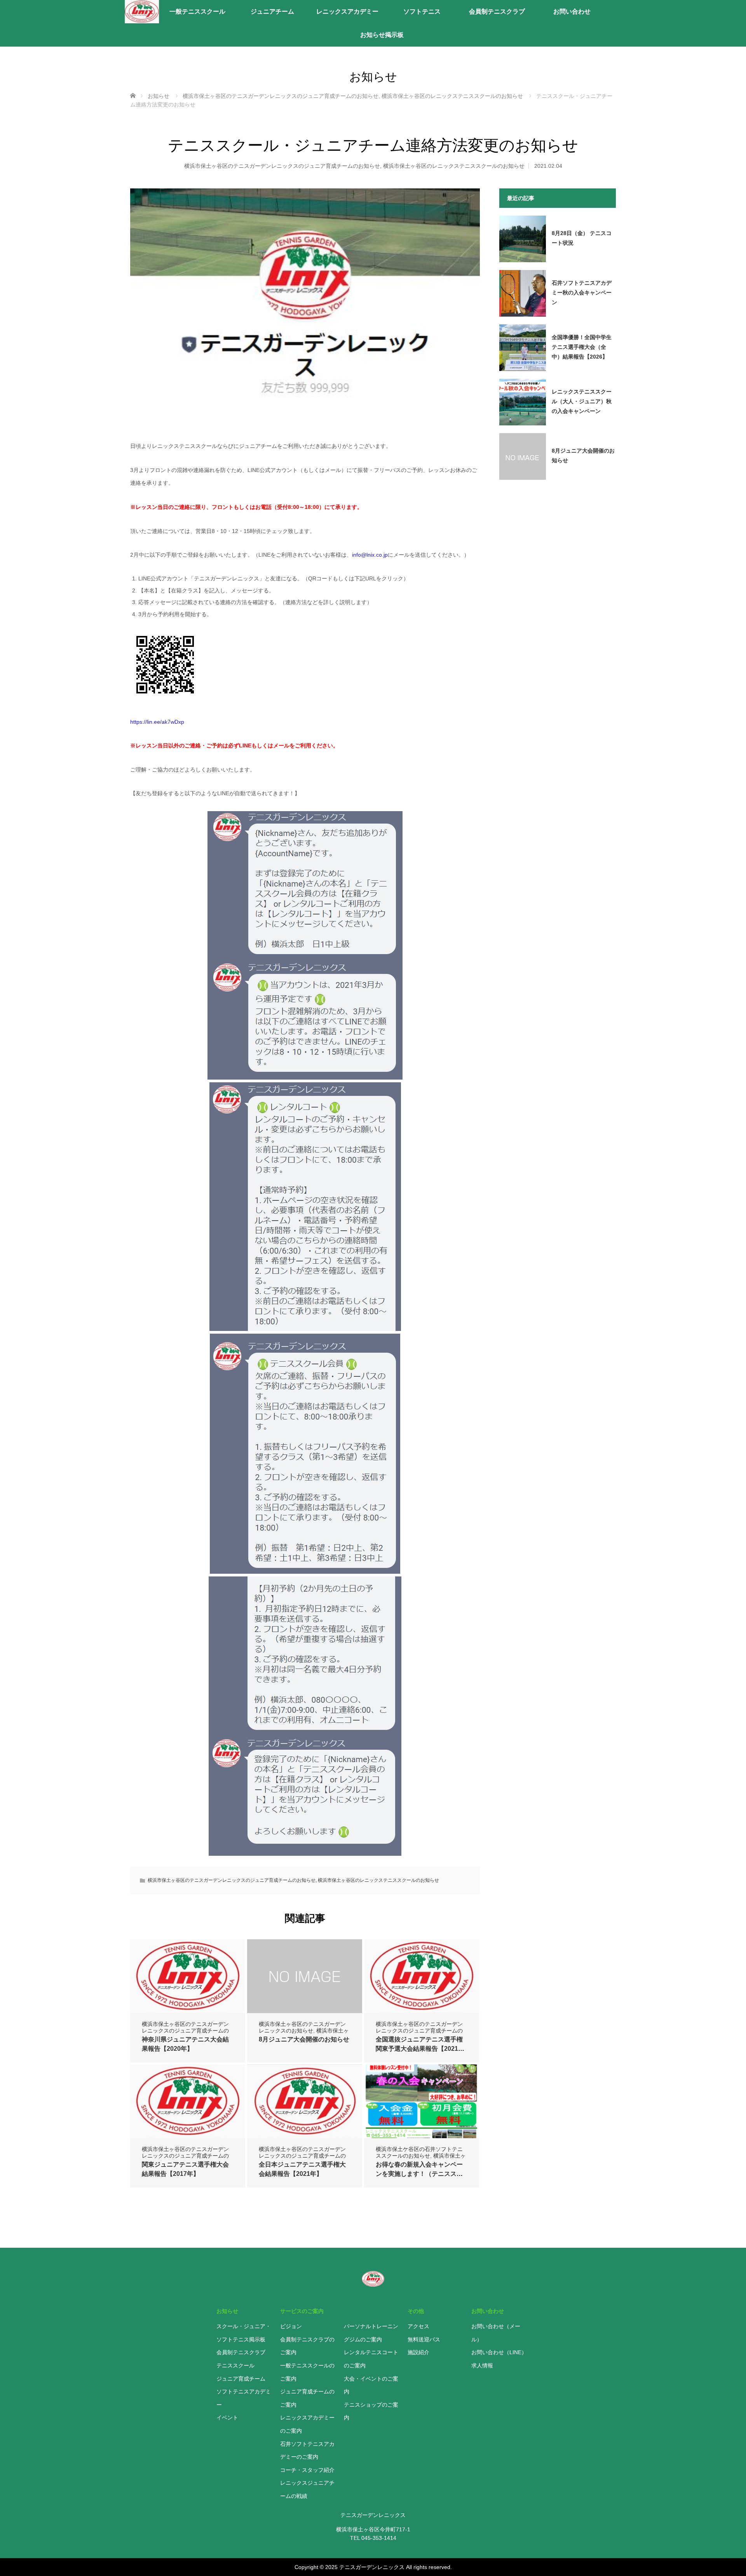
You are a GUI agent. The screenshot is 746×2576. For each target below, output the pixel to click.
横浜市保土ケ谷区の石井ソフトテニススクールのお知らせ (419, 2152)
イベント (227, 2418)
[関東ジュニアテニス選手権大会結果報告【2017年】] (188, 2107)
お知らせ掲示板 (382, 35)
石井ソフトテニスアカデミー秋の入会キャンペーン (582, 293)
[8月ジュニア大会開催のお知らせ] (305, 1976)
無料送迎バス (424, 2339)
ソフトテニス (422, 11)
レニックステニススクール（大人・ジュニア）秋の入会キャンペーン (582, 401)
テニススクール (235, 2365)
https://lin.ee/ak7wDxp (157, 722)
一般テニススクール (197, 11)
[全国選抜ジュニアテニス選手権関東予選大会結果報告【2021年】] (422, 1982)
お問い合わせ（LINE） (499, 2352)
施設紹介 (418, 2352)
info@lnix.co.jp (370, 555)
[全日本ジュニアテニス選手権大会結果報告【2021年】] (305, 2107)
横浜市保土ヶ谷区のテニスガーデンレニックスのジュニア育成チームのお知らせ (282, 166)
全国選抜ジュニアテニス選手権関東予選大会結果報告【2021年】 (419, 2049)
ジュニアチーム (272, 11)
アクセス (418, 2326)
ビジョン (291, 2326)
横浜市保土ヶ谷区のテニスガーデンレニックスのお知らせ (302, 2027)
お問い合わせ (572, 11)
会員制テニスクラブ (497, 11)
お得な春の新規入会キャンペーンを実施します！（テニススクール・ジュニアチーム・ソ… (419, 2174)
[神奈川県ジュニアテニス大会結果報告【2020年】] (188, 1982)
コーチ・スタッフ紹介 (307, 2470)
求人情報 (482, 2365)
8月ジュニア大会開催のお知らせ (304, 2039)
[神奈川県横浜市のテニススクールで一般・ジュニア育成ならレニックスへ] (142, 12)
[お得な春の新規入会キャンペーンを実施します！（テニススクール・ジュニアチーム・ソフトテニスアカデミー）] (422, 2101)
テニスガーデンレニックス (372, 2567)
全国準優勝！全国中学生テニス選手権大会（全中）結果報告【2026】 (582, 347)
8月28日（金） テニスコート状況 (582, 238)
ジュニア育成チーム (241, 2379)
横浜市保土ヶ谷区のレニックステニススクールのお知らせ (454, 166)
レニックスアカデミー (347, 11)
